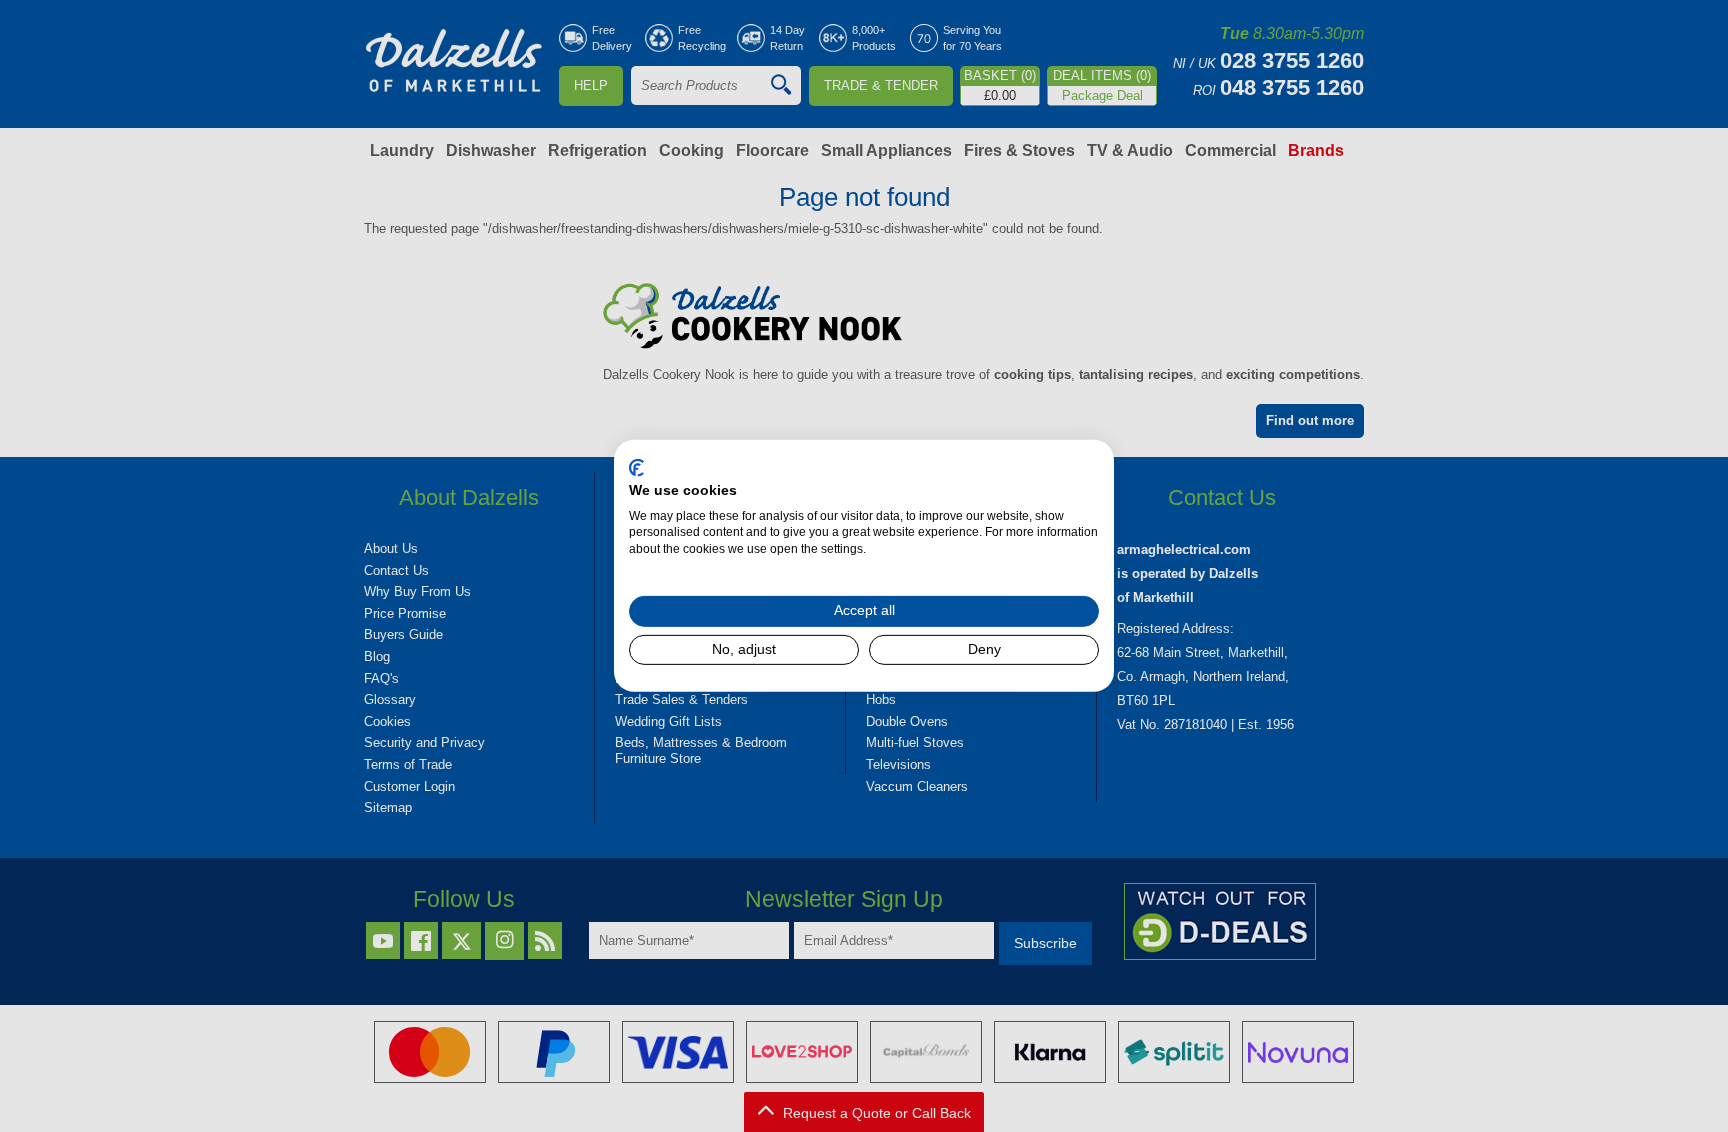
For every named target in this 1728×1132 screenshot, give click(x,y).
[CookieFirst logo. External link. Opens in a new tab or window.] (636, 468)
